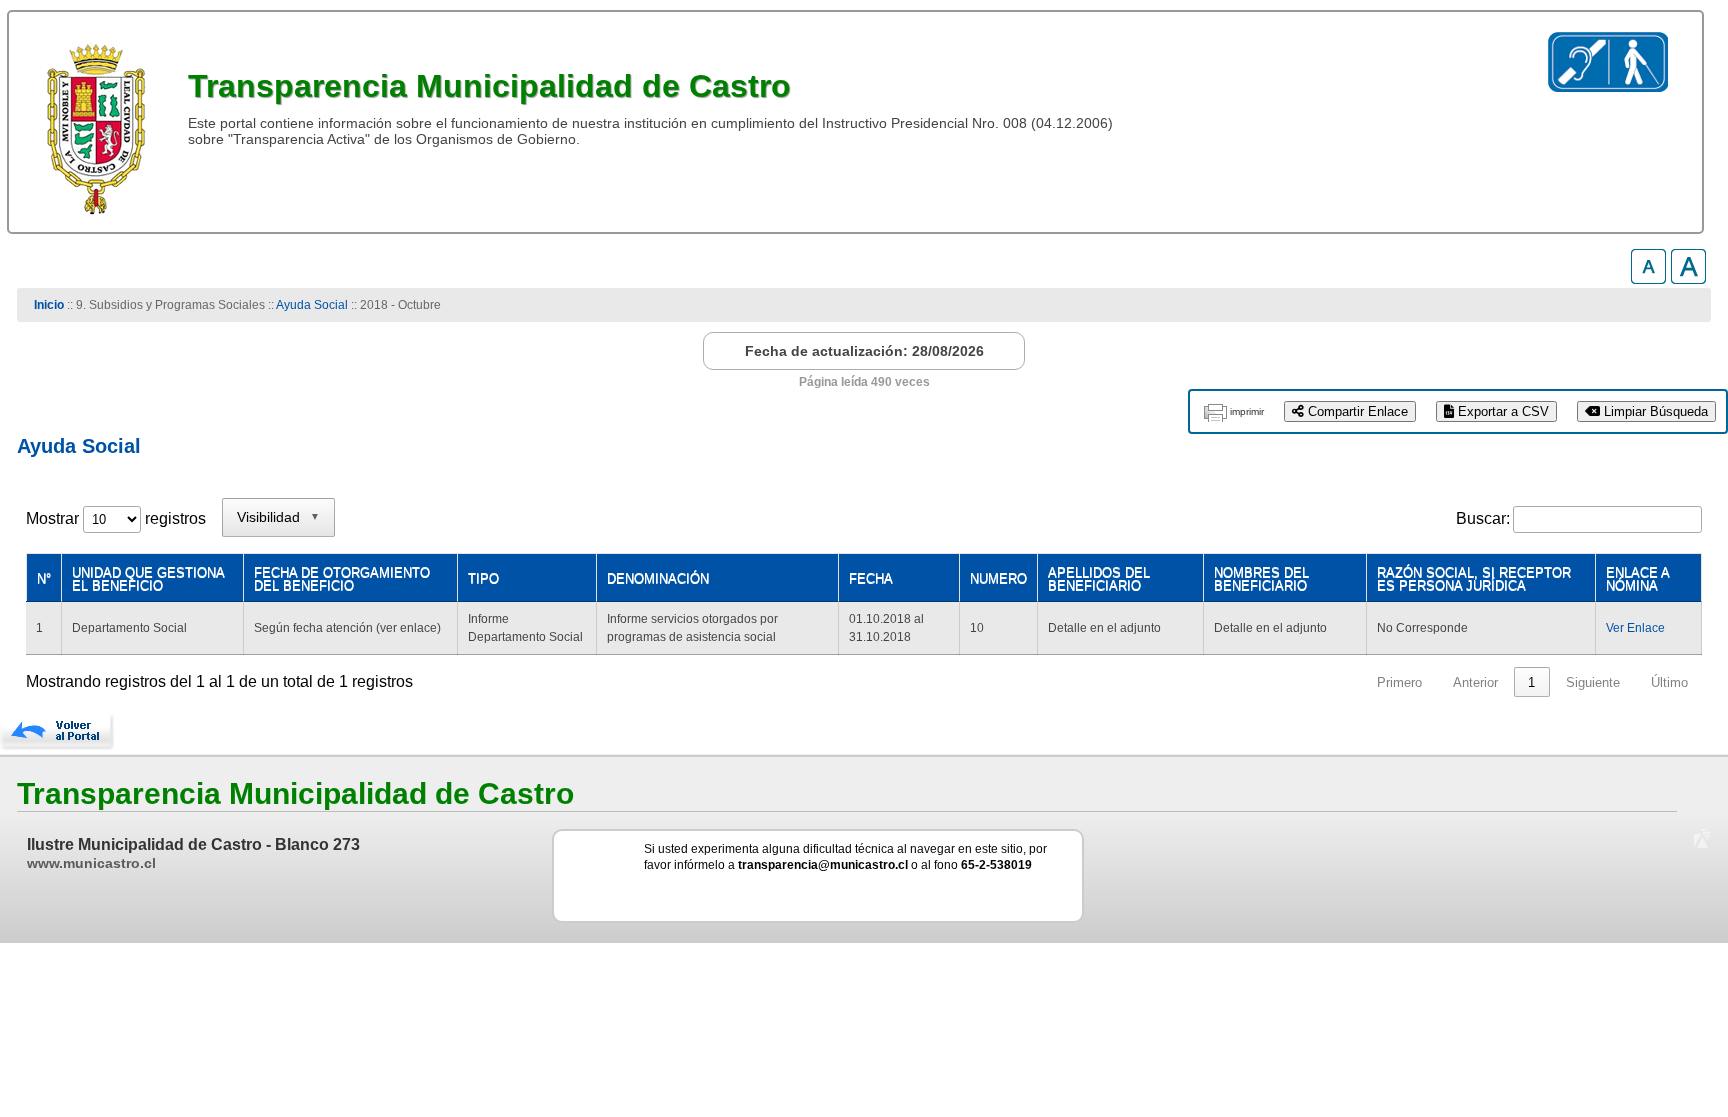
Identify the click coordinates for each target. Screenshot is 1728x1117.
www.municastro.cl (91, 863)
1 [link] (1531, 682)
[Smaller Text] (1648, 278)
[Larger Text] (1688, 278)
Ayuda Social (313, 305)
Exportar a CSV (1501, 411)
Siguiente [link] (1593, 682)
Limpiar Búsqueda (1654, 411)
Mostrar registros (116, 518)
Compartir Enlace (1356, 411)
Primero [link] (1399, 682)
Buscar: (1483, 518)
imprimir (1247, 411)
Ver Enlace (1635, 628)
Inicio (49, 305)
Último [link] (1669, 682)
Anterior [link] (1475, 682)
